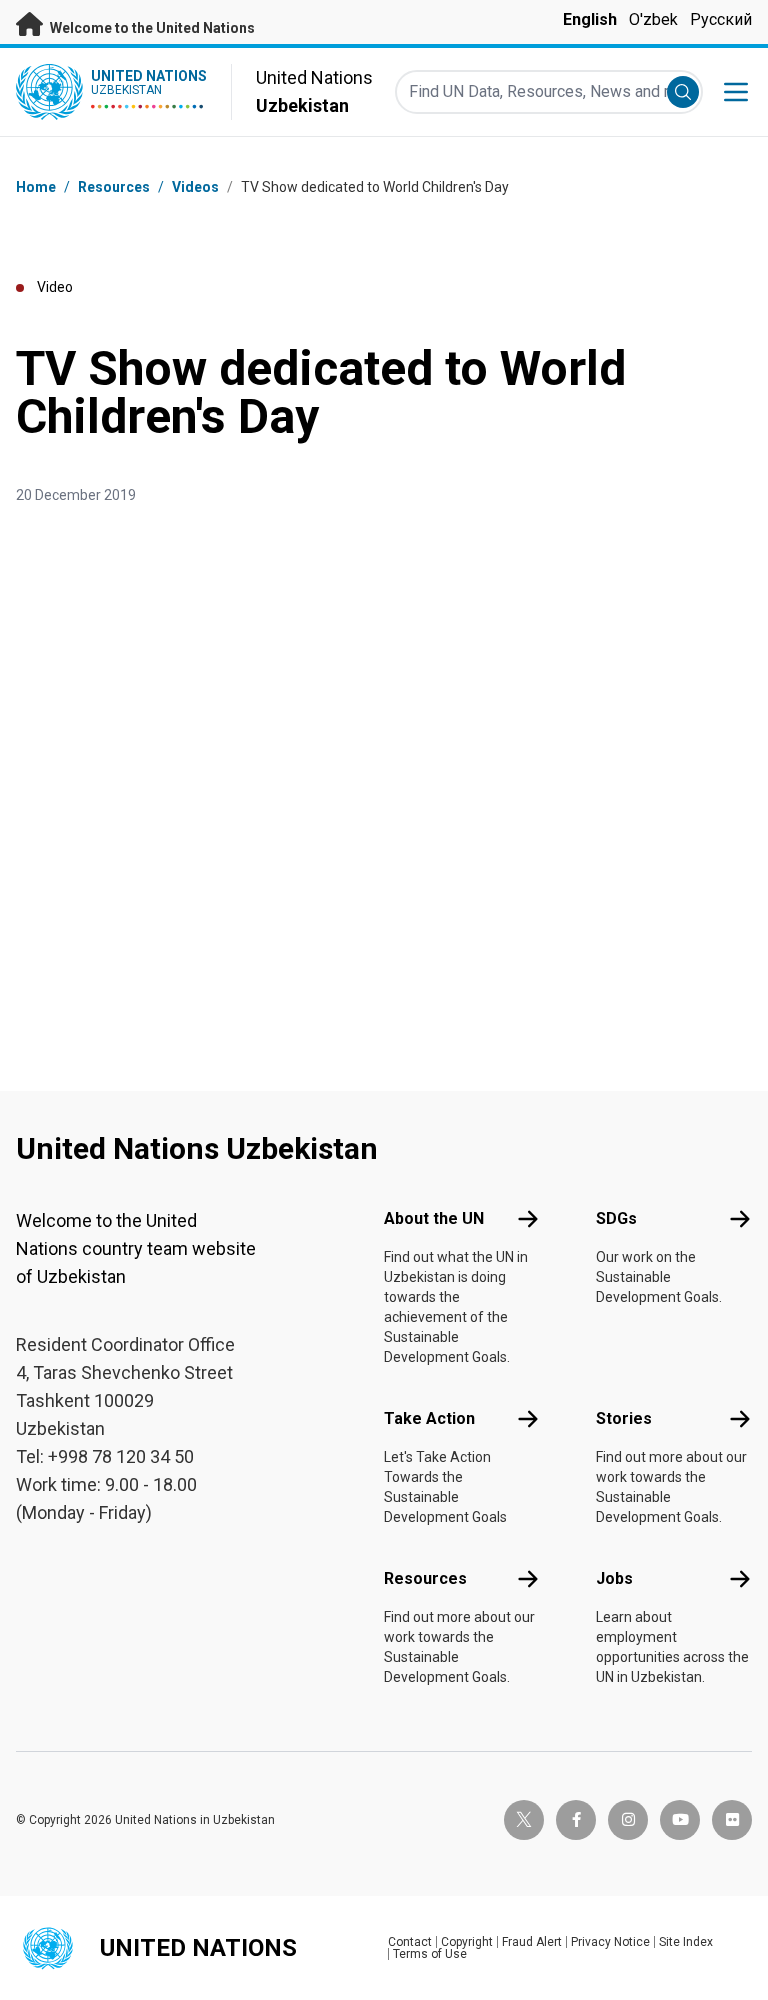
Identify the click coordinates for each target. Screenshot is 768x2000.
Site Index (686, 1942)
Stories (624, 1418)
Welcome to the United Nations (151, 28)
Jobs (614, 1578)
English (590, 19)
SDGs (616, 1218)
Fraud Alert (532, 1942)
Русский (721, 19)
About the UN (434, 1218)
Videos (195, 187)
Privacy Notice (610, 1942)
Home (36, 187)
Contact (410, 1942)
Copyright (467, 1942)
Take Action (429, 1418)
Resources (425, 1578)
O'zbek (653, 19)
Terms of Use (430, 1954)
